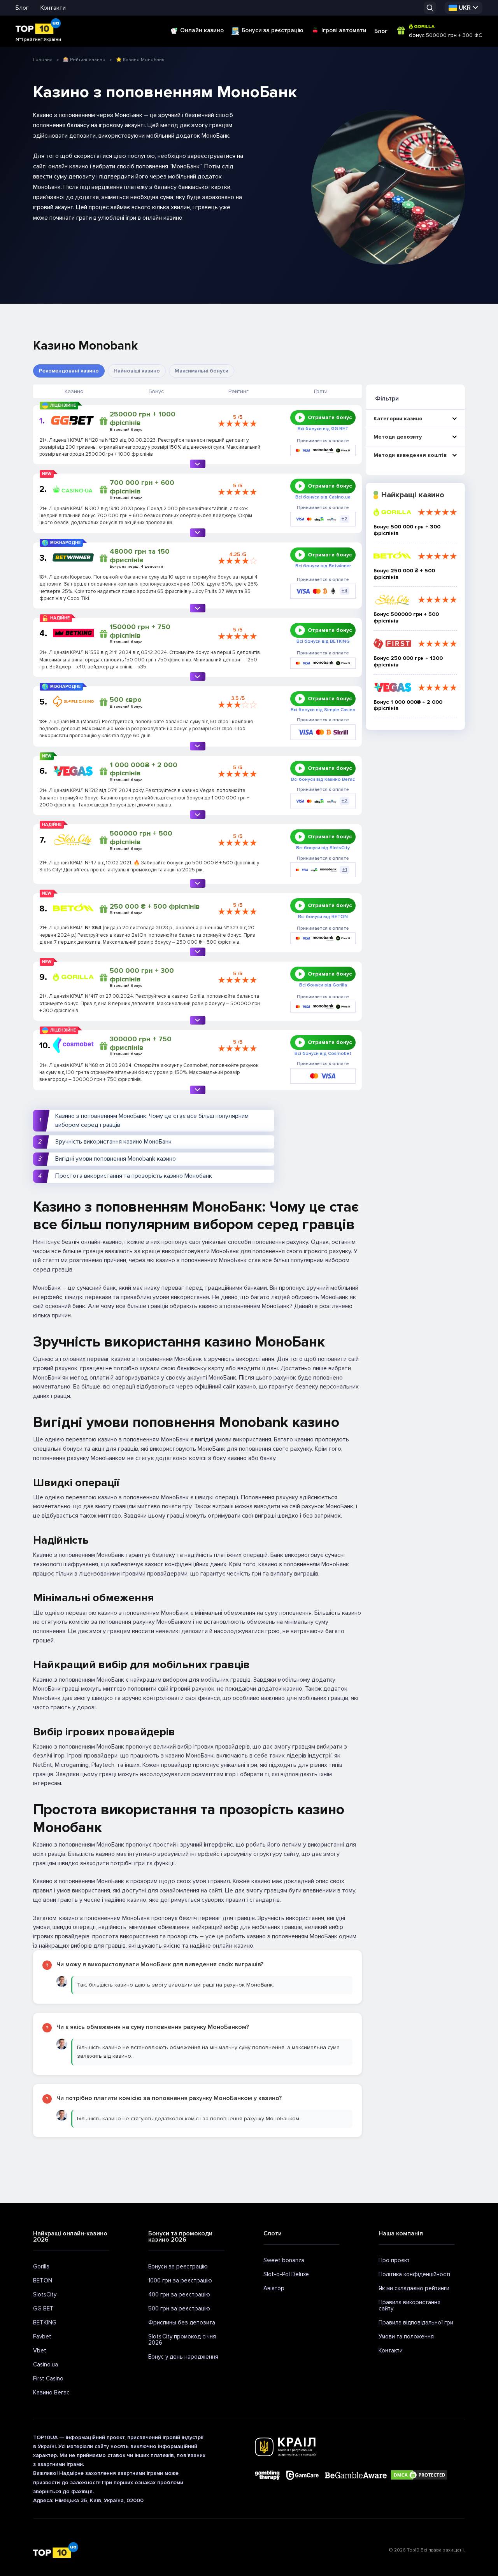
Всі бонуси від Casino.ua (323, 497)
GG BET (43, 2308)
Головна (43, 60)
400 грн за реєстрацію (179, 2294)
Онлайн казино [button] (202, 30)
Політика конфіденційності (414, 2274)
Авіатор (274, 2288)
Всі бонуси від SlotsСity (323, 848)
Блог (22, 8)
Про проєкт (394, 2260)
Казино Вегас (51, 2392)
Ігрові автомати (344, 30)
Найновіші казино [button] (137, 371)
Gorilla (41, 2266)
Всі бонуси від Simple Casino (323, 710)
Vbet (40, 2350)
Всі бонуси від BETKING (323, 642)
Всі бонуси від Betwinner (323, 566)
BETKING (45, 2322)
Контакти (53, 8)
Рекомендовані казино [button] (69, 371)
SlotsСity (45, 2294)
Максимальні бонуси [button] (202, 371)
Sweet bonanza (284, 2260)
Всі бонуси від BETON (323, 917)
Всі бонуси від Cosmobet (323, 1054)
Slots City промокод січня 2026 (182, 2340)
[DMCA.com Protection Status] (419, 2475)
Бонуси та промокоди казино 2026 (180, 2237)
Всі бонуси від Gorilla (323, 985)
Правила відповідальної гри (416, 2322)
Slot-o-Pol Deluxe (286, 2274)
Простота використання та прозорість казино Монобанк (134, 1176)
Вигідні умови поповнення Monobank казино (116, 1159)
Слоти (273, 2233)
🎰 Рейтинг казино (84, 60)
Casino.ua (46, 2364)
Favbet (42, 2336)
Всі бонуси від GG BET (323, 429)
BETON (43, 2280)
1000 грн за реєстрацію (180, 2280)
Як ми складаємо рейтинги (414, 2288)
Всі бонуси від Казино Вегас (323, 780)
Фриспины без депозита (182, 2322)
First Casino (48, 2378)
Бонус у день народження (183, 2357)
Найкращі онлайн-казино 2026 (70, 2237)
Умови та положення (406, 2336)
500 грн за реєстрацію (179, 2308)
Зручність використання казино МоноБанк (113, 1142)
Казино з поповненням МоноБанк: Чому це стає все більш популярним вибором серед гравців (152, 1120)
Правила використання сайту (409, 2305)
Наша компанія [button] (401, 2233)
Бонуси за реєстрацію (273, 30)
